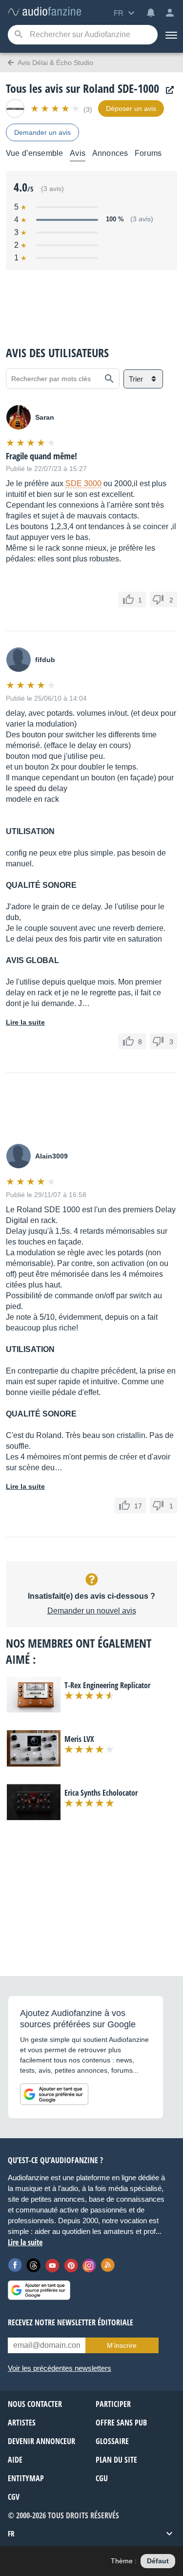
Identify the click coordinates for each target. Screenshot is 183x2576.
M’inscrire (122, 2345)
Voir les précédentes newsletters (60, 2368)
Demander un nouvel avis (92, 1611)
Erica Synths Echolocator (101, 1793)
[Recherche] (18, 35)
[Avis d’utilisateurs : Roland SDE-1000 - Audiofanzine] (44, 12)
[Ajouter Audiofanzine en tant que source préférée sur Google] (54, 2094)
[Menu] (170, 35)
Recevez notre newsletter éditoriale (71, 2322)
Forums (148, 153)
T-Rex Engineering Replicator (107, 1685)
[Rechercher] (109, 379)
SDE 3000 (83, 483)
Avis (78, 153)
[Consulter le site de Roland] (167, 90)
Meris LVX (79, 1739)
